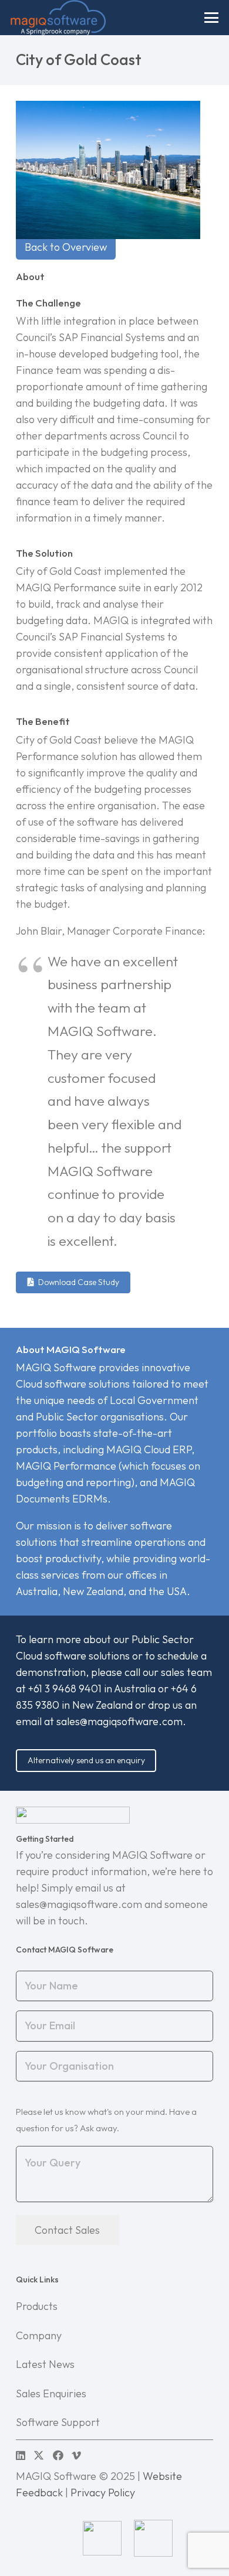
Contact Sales (67, 2230)
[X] (39, 2455)
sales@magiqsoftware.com (119, 1721)
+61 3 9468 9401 (65, 1689)
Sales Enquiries (51, 2393)
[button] (212, 18)
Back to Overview (66, 247)
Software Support (58, 2422)
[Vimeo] (76, 2455)
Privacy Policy (103, 2492)
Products (37, 2306)
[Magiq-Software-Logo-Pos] (58, 18)
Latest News (45, 2364)
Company (39, 2335)
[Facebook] (58, 2455)
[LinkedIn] (21, 2455)
